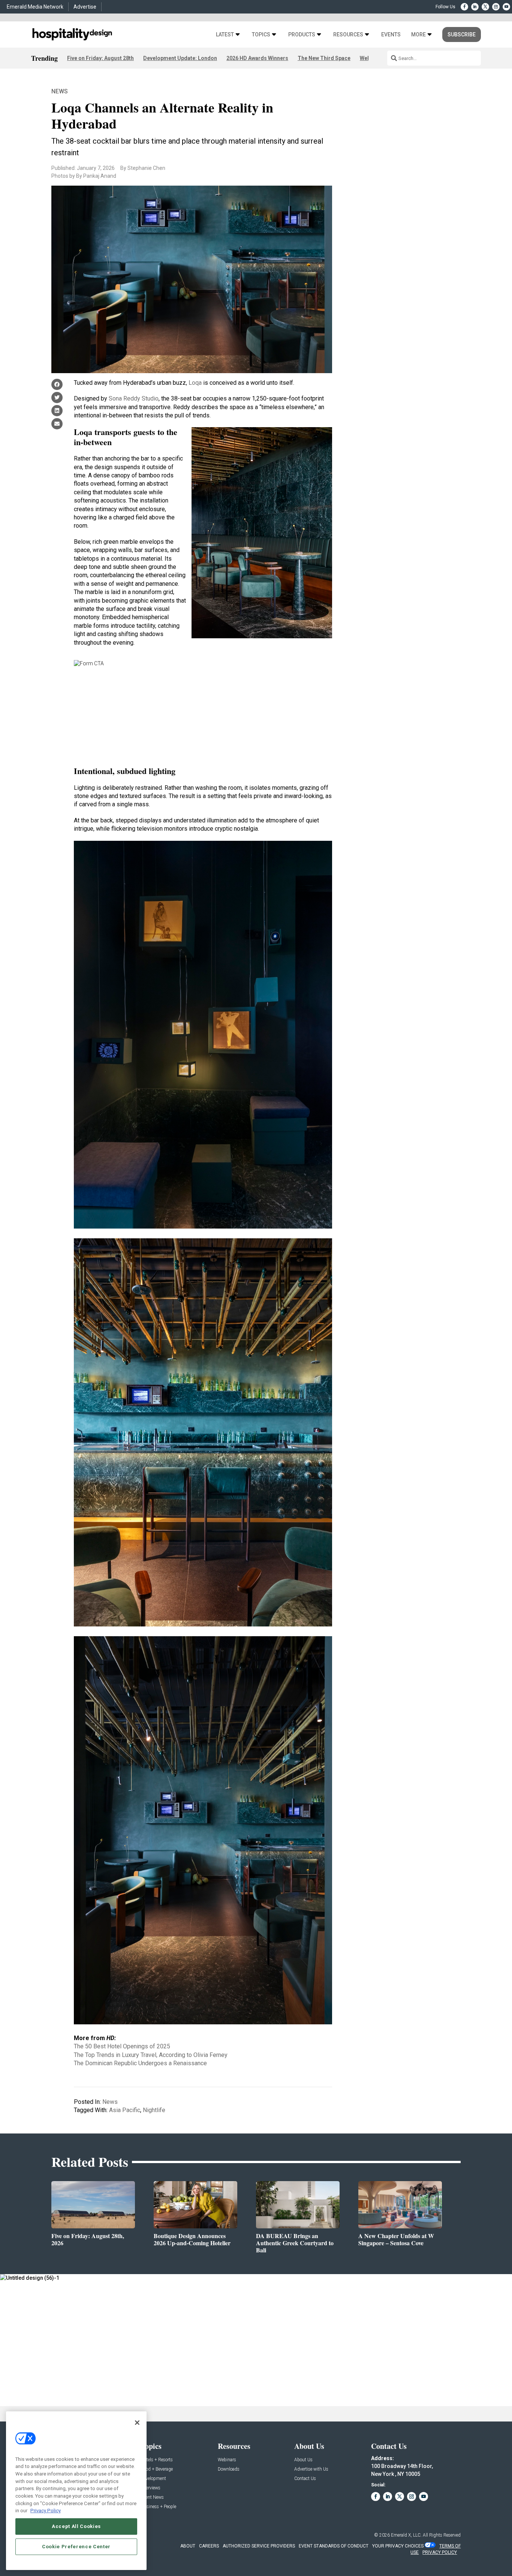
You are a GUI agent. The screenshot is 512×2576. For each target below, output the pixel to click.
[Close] (137, 2423)
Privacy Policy (46, 2511)
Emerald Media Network (35, 7)
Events (391, 35)
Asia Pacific (125, 2110)
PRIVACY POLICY (440, 2552)
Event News (152, 2497)
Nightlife (154, 2110)
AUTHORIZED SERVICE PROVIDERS (259, 2546)
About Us (303, 2460)
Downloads (229, 2469)
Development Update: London (180, 58)
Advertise (85, 7)
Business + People (159, 2507)
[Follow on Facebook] (464, 7)
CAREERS (209, 2546)
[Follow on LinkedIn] (475, 7)
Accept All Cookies (76, 2526)
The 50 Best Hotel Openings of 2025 (122, 2046)
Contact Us (305, 2479)
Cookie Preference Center (76, 2547)
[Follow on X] (485, 7)
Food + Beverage (157, 2469)
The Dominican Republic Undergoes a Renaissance (140, 2063)
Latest (225, 35)
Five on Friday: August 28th (100, 58)
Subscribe (462, 35)
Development (153, 2479)
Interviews (151, 2488)
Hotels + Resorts (157, 2460)
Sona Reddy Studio (134, 398)
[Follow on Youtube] (506, 7)
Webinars (227, 2460)
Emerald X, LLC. (406, 2535)
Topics (261, 35)
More (418, 35)
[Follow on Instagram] (496, 7)
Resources (348, 35)
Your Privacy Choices (398, 2546)
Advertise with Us (311, 2469)
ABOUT (188, 2546)
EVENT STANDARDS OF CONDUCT (334, 2546)
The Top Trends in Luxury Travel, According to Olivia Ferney (151, 2055)
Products (302, 35)
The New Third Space (324, 58)
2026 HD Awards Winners (257, 58)
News (60, 91)
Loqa (195, 383)
